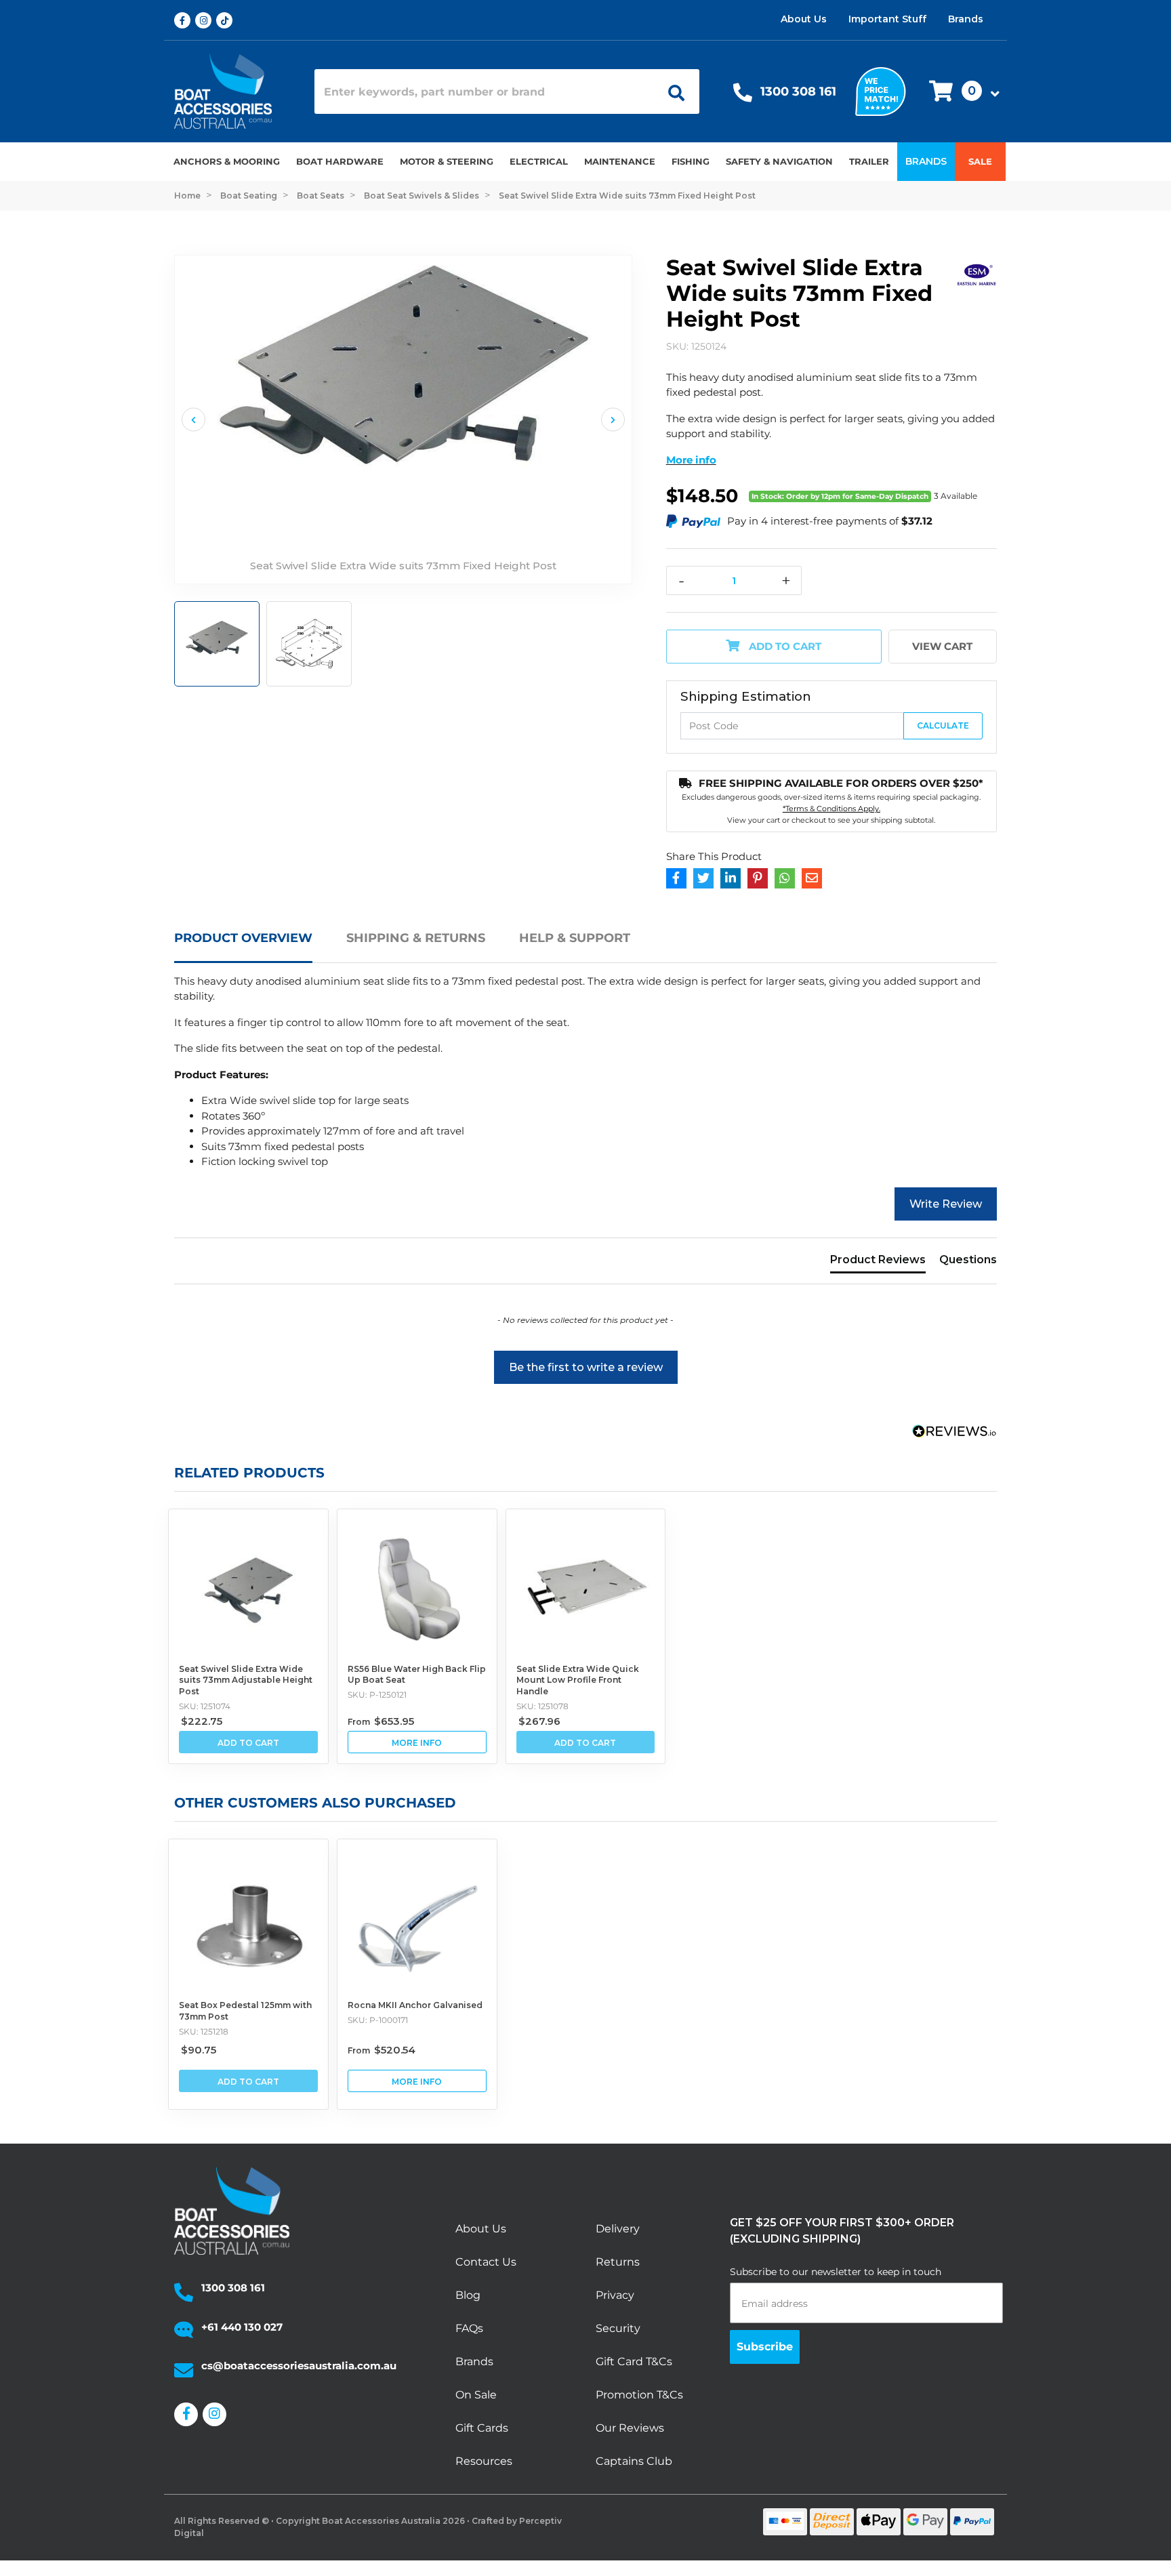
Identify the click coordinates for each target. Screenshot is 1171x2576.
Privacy (615, 2295)
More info (691, 460)
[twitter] (703, 878)
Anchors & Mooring (227, 161)
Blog (468, 2295)
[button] (960, 92)
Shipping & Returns (416, 938)
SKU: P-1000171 (378, 2020)
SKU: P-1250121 (377, 1695)
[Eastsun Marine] (977, 273)
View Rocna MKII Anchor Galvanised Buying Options (417, 2081)
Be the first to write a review (586, 1367)
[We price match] (881, 90)
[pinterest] (758, 878)
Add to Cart (784, 646)
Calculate (943, 725)
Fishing (691, 161)
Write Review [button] (946, 1204)
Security (618, 2328)
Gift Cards (482, 2428)
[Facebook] (676, 878)
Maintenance (620, 161)
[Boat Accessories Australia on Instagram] (206, 20)
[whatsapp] (785, 878)
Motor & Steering (447, 161)
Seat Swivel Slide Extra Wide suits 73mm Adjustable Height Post (246, 1680)
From (381, 1722)
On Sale (476, 2395)
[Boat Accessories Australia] (234, 91)
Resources (484, 2461)
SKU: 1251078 (542, 1706)
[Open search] (672, 91)
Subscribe (765, 2347)
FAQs (469, 2328)
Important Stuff (887, 19)
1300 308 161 (798, 91)
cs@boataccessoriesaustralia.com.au (299, 2366)
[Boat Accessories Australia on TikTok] (227, 20)
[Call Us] (743, 96)
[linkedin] (731, 878)
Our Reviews (630, 2428)
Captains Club (634, 2461)
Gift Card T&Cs (634, 2362)
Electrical (539, 161)
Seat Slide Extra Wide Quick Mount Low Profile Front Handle (578, 1680)
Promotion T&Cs (639, 2395)
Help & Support (575, 938)
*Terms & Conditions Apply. (831, 809)
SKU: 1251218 (204, 2031)
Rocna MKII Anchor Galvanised (415, 2005)
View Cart (942, 646)
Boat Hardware (340, 161)
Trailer (869, 161)
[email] (812, 878)
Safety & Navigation (779, 161)
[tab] (260, 946)
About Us (804, 19)
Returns (618, 2262)
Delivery (618, 2229)
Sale (980, 161)
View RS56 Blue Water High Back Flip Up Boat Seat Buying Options (417, 1742)
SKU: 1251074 (205, 1706)
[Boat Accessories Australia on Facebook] (185, 20)
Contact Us (486, 2262)
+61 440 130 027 (242, 2327)
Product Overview (243, 938)
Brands (966, 19)
